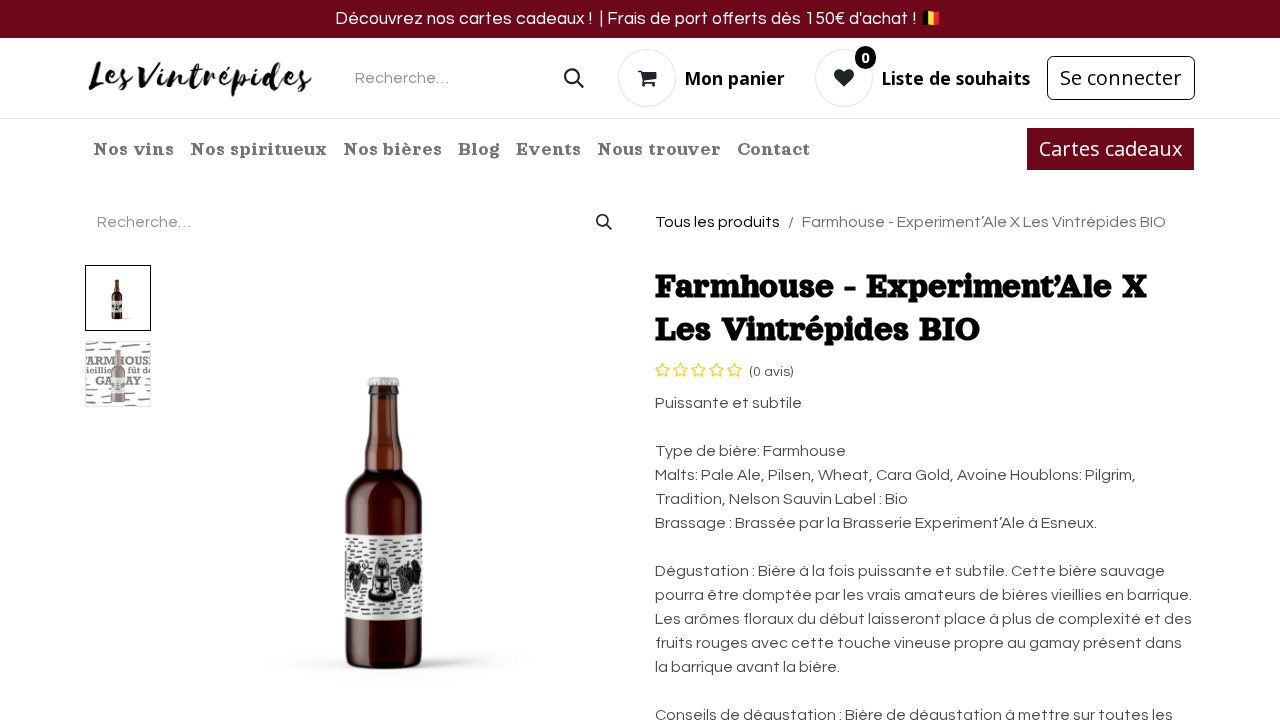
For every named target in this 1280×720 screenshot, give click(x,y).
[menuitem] (133, 149)
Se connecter (1121, 77)
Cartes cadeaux (1110, 148)
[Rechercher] (574, 78)
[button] (194, 515)
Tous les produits (717, 222)
